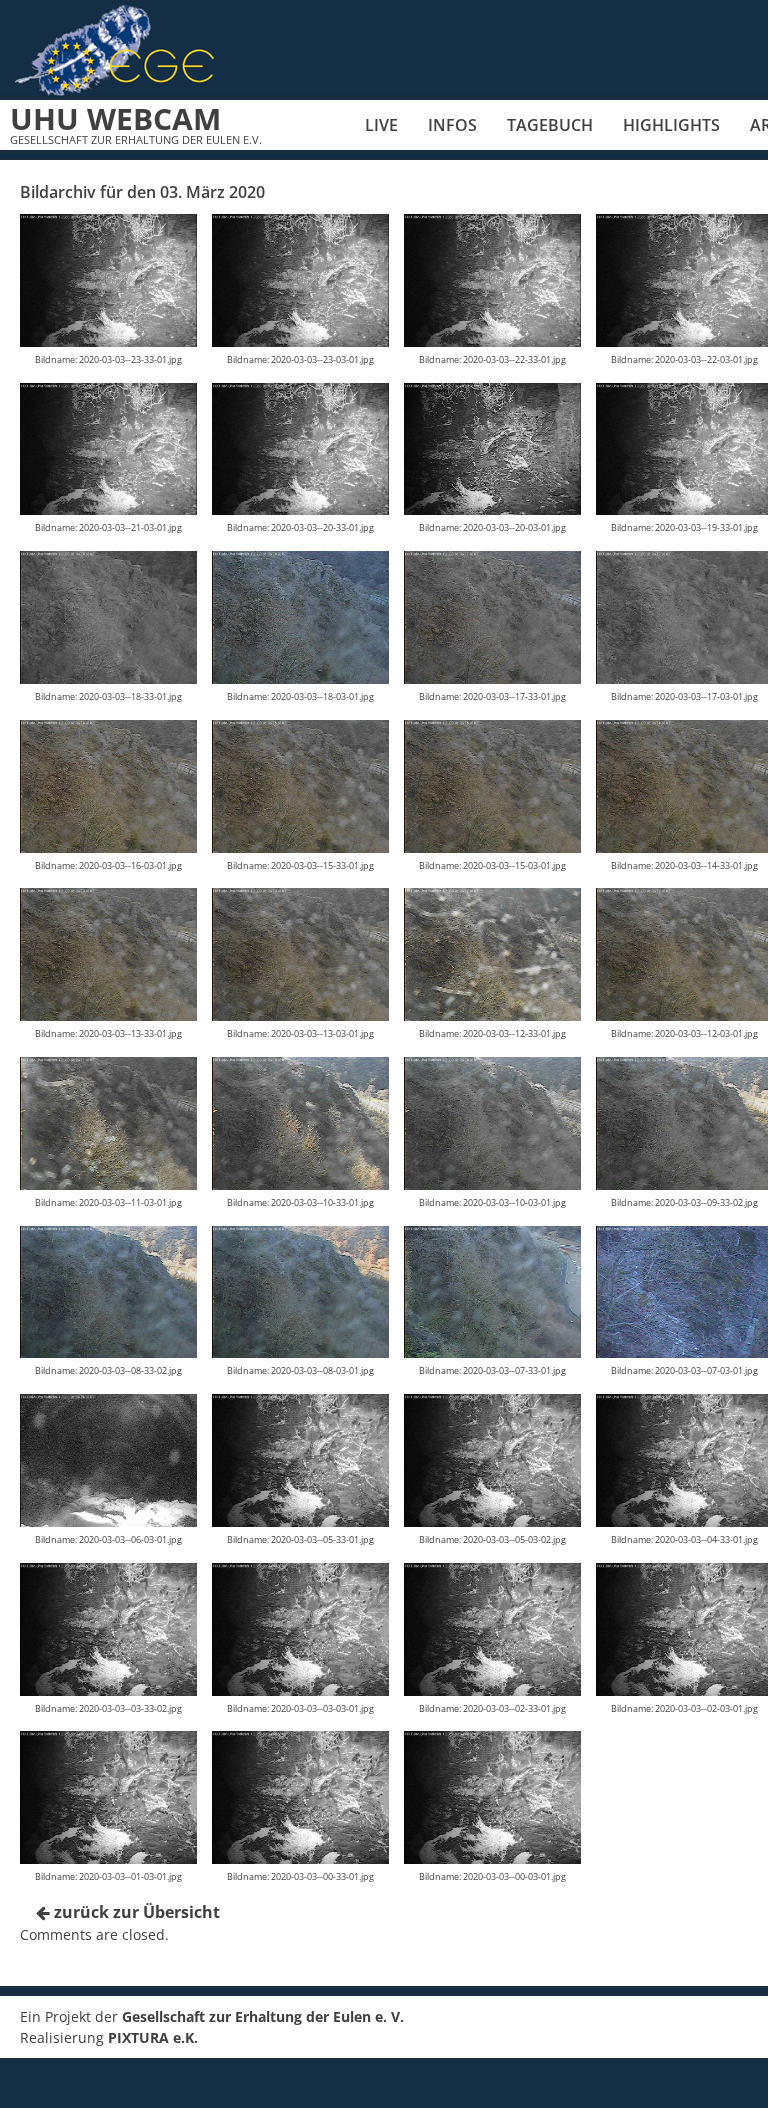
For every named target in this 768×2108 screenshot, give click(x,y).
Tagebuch (550, 125)
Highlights (671, 125)
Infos (452, 125)
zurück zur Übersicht (135, 1912)
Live (381, 125)
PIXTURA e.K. (153, 2037)
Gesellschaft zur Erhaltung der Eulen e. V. (263, 2016)
